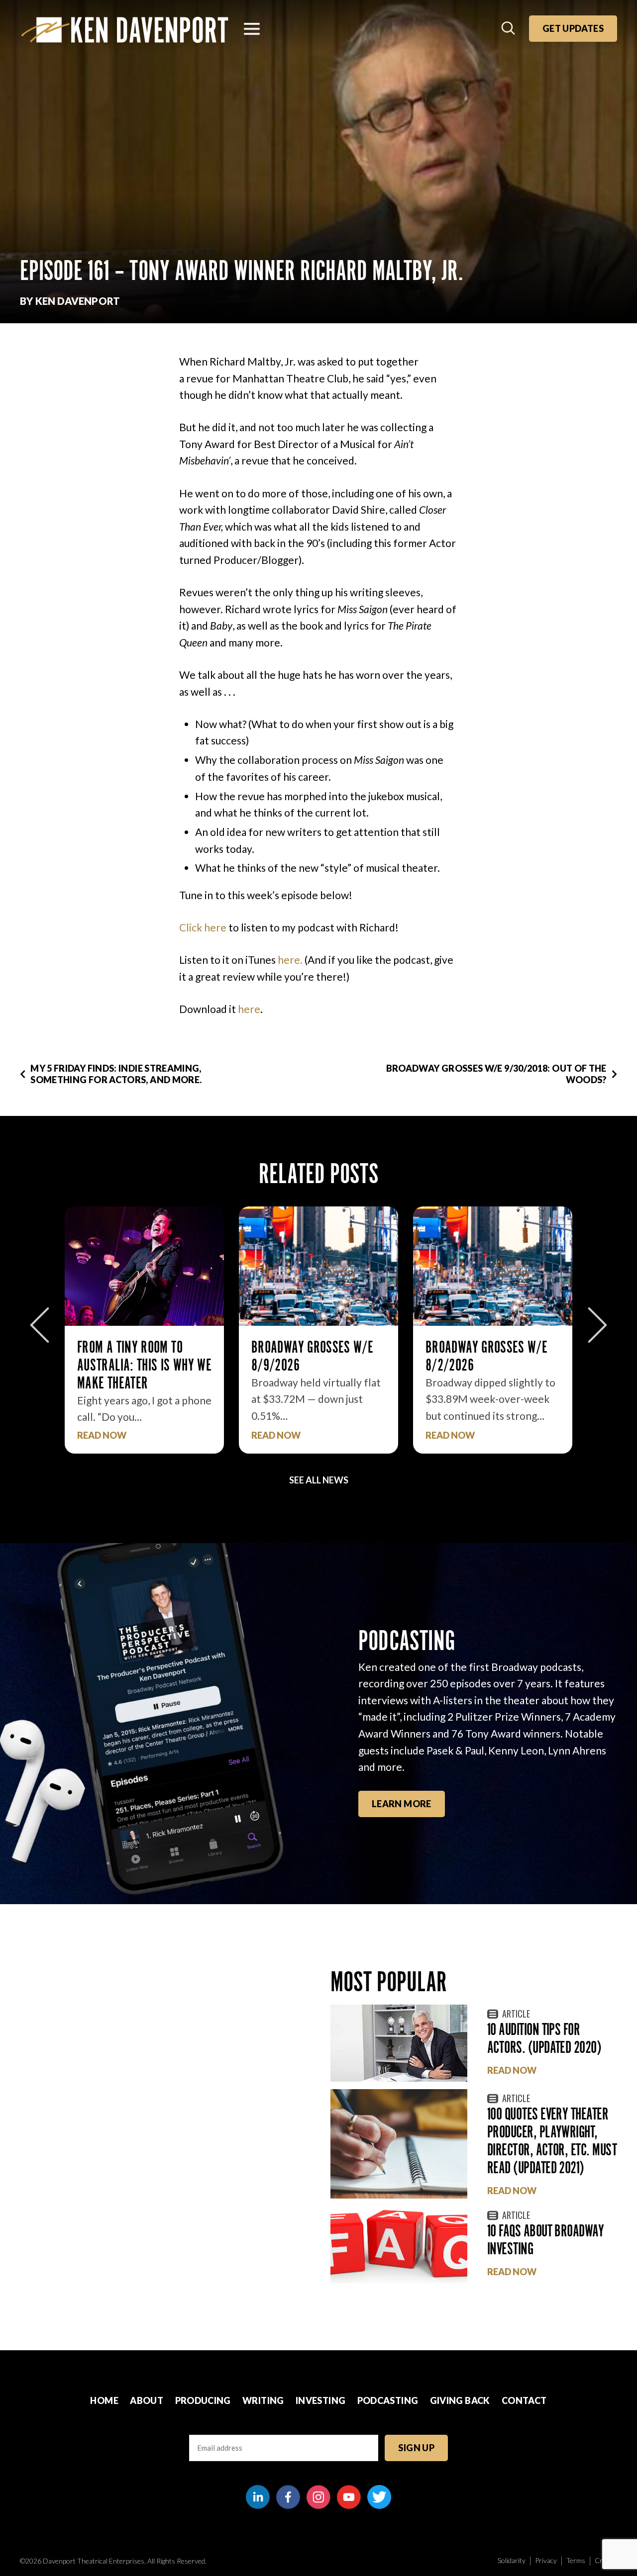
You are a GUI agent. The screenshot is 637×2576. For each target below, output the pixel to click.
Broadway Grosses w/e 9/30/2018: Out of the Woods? (496, 1074)
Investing (320, 2400)
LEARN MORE (402, 1804)
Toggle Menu (252, 29)
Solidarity (512, 2560)
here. (290, 960)
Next (597, 1325)
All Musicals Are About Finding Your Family (488, 1356)
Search (509, 29)
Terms (576, 2560)
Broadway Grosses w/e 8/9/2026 (138, 1356)
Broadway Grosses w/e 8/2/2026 (312, 1356)
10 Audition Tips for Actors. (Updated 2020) (544, 2038)
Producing (203, 2400)
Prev (40, 1325)
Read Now (102, 1435)
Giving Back (460, 2400)
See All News (319, 1480)
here (249, 1009)
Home (104, 2400)
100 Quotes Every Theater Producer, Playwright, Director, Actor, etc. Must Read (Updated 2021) (552, 2141)
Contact (524, 2400)
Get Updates (573, 28)
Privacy (546, 2560)
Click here (203, 927)
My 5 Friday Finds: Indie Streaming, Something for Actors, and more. (116, 1074)
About (147, 2400)
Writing (263, 2400)
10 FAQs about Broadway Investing (545, 2240)
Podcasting (388, 2400)
